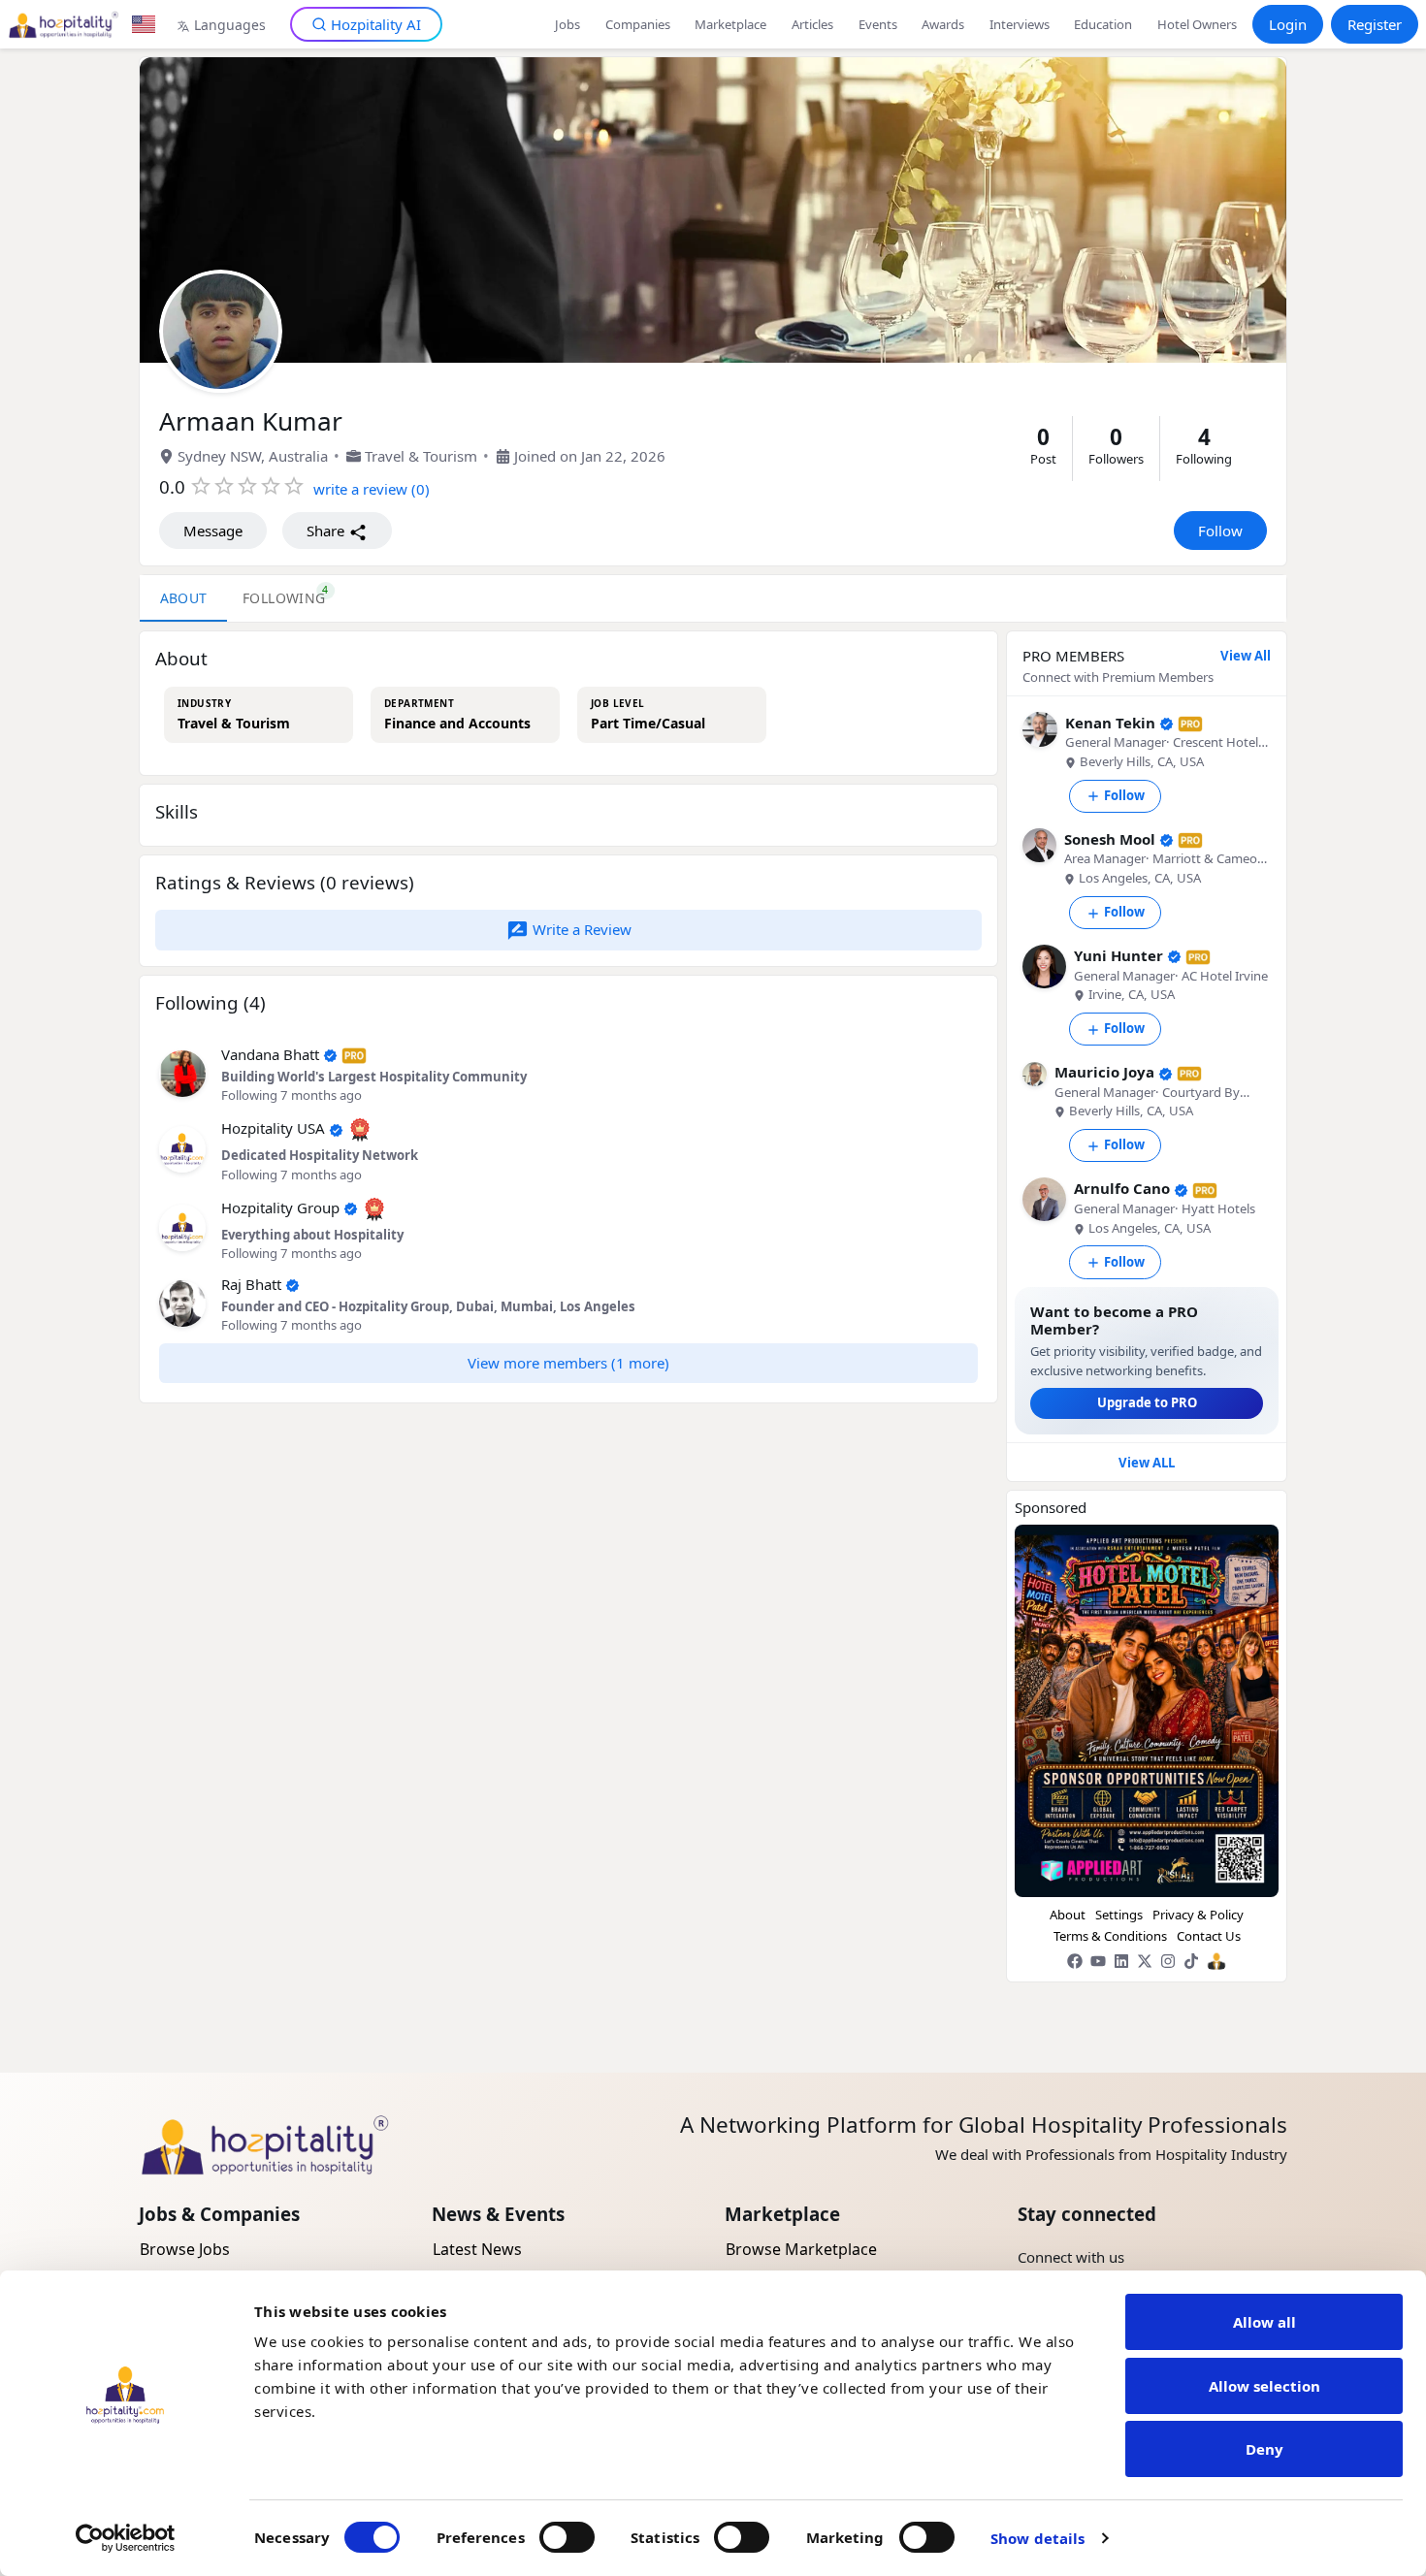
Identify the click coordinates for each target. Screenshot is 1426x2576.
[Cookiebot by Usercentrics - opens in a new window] (126, 2538)
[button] (182, 1072)
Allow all (1264, 2322)
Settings (1119, 1915)
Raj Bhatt (251, 1284)
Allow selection (1264, 2386)
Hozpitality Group (280, 1207)
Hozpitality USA (273, 1128)
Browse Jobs (185, 2249)
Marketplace (730, 24)
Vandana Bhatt (270, 1054)
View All (1246, 656)
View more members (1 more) (568, 1363)
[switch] (567, 2537)
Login (1288, 24)
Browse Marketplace (801, 2249)
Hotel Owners (1197, 24)
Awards (943, 24)
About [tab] (184, 599)
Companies (638, 24)
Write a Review (580, 929)
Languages (230, 25)
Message (213, 531)
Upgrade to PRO (1147, 1402)
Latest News (477, 2249)
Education (1103, 24)
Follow (1220, 531)
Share (327, 531)
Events (878, 24)
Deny (1264, 2449)
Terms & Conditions (1110, 1936)
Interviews (1020, 24)
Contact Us (1209, 1936)
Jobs (567, 24)
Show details (1037, 2538)
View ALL (1147, 1463)
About (1068, 1915)
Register (1375, 24)
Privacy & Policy (1198, 1915)
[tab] (284, 598)
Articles (812, 24)
